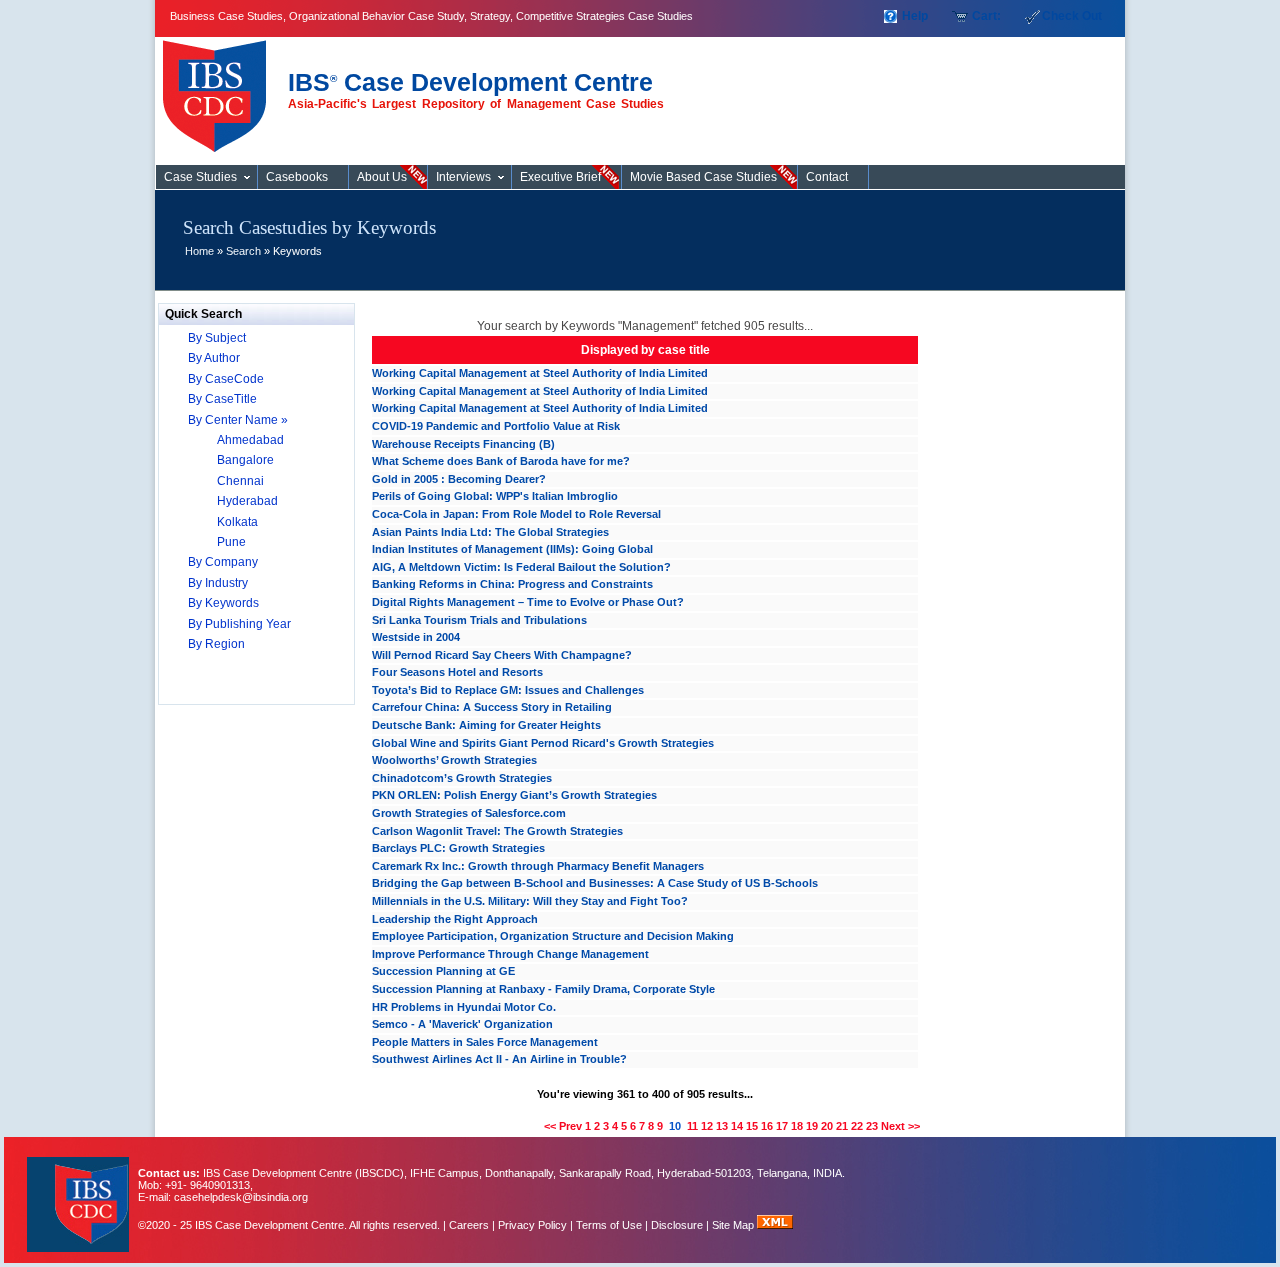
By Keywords (223, 603)
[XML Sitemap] (775, 1225)
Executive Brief (560, 177)
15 (752, 1126)
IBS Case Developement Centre (80, 1191)
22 (857, 1126)
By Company (223, 562)
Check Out (1072, 16)
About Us (382, 177)
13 (722, 1126)
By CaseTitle (222, 399)
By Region (216, 644)
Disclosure (677, 1225)
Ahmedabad (250, 440)
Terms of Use (609, 1225)
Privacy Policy (532, 1225)
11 (692, 1126)
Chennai (240, 481)
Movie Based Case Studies (703, 177)
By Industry (218, 583)
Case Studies (219, 88)
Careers (469, 1225)
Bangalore (245, 460)
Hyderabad (247, 501)
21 (842, 1126)
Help (915, 16)
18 (797, 1126)
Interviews (463, 177)
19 (812, 1126)
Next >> (900, 1126)
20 (827, 1126)
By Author (214, 358)
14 (737, 1126)
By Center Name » (238, 420)
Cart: (986, 16)
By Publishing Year (239, 624)
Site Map (734, 1225)
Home (199, 251)
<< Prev (563, 1126)
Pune (231, 542)
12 (707, 1126)
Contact (827, 177)
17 (782, 1126)
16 (767, 1126)
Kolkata (237, 522)
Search (243, 251)
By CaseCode (226, 379)
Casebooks (297, 177)
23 (872, 1126)
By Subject (217, 338)
